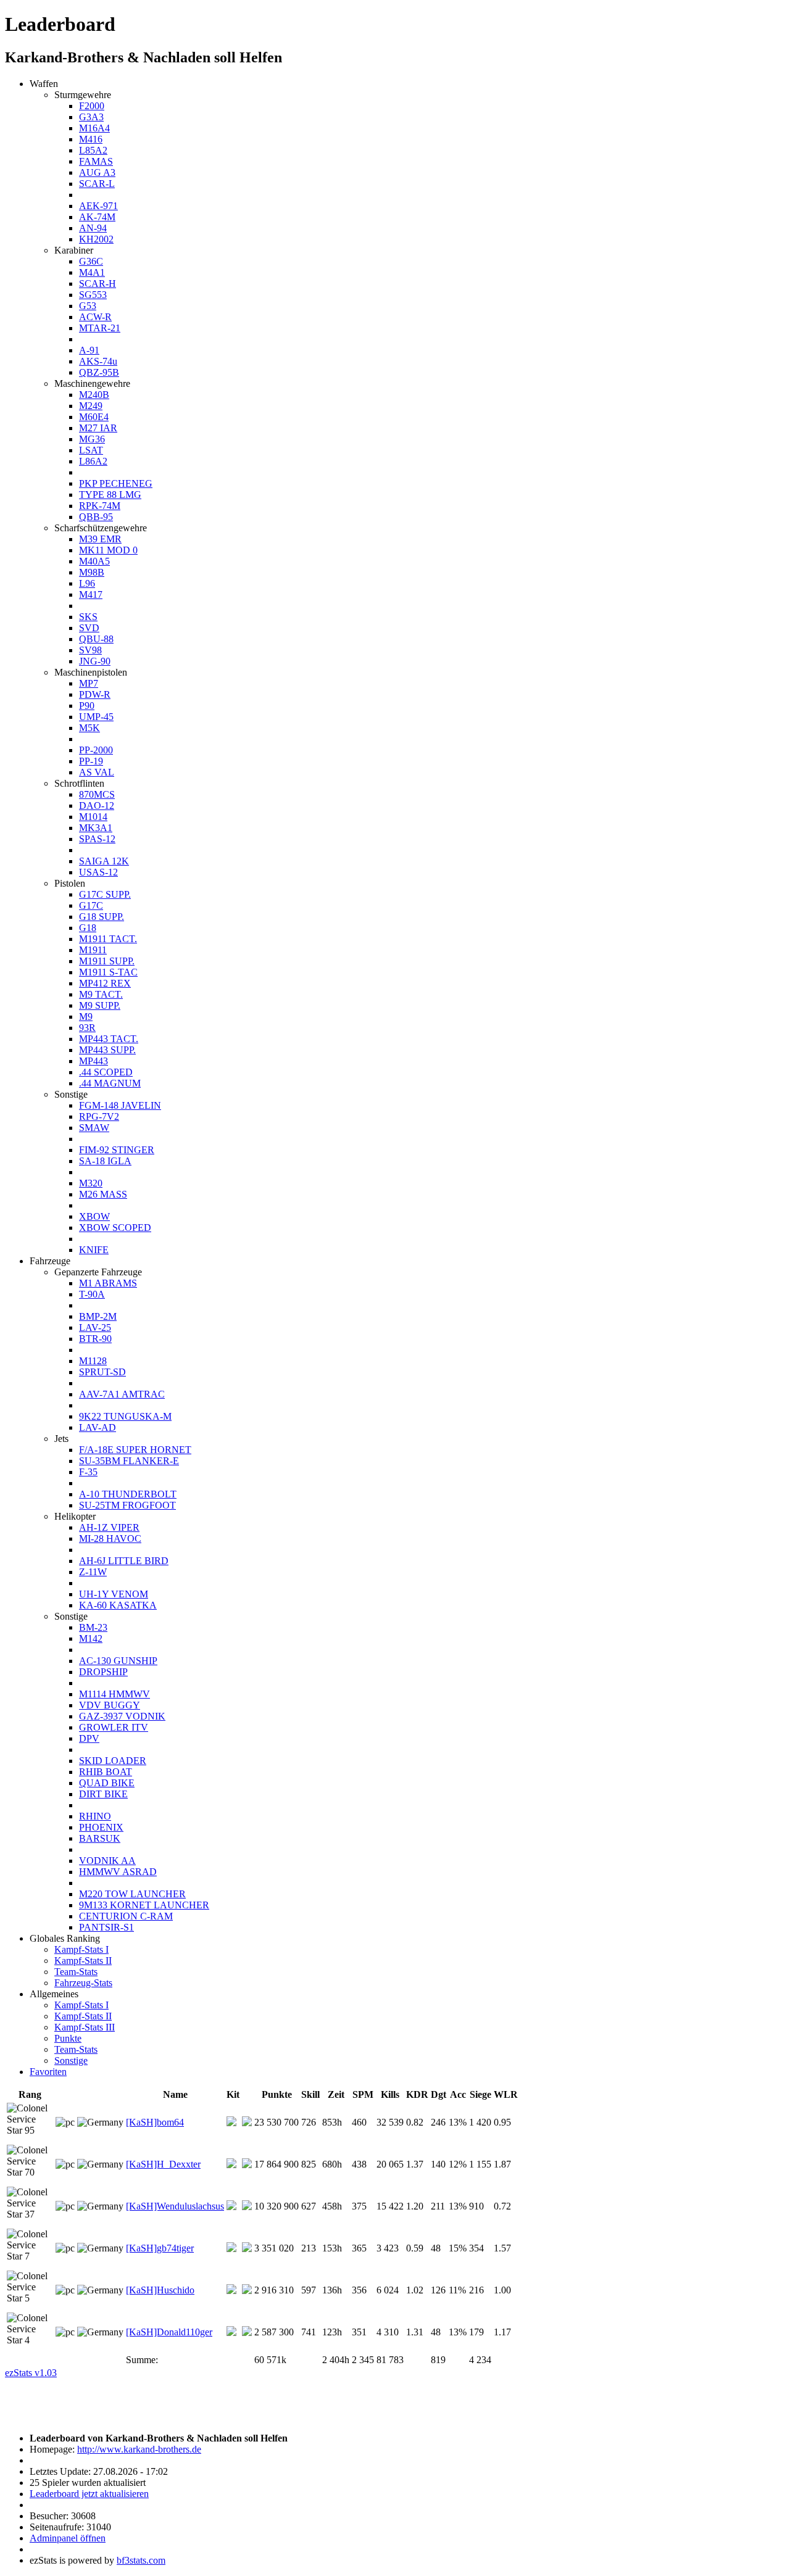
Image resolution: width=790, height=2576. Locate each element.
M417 (91, 594)
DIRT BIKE (103, 1794)
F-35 (88, 1472)
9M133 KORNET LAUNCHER (144, 1905)
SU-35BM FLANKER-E (129, 1461)
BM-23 (93, 1627)
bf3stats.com (141, 2560)
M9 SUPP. (100, 1005)
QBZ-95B (99, 372)
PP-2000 (96, 750)
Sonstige (71, 2060)
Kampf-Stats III (85, 2027)
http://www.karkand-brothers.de (139, 2449)
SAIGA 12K (104, 861)
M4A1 (92, 272)
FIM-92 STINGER (117, 1150)
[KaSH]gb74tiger (160, 2248)
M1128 (93, 1361)
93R (87, 1028)
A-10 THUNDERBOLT (128, 1494)
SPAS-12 (97, 839)
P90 (87, 706)
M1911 (93, 950)
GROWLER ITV (114, 1727)
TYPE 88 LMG (110, 495)
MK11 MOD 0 (108, 550)
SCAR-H (98, 284)
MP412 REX (105, 983)
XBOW (94, 1216)
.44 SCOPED (106, 1072)
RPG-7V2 (99, 1116)
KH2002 (96, 239)
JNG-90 (95, 661)
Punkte (68, 2038)
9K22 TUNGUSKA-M (125, 1416)
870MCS (97, 794)
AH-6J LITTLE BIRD (124, 1561)
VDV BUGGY (110, 1705)
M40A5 (94, 561)
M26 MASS (103, 1194)
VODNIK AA (107, 1861)
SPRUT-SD (102, 1372)
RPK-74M (100, 506)
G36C (91, 261)
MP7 (89, 683)
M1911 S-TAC (108, 972)
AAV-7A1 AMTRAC (122, 1394)
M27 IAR (98, 428)
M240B (94, 395)
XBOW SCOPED (115, 1228)
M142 (91, 1638)
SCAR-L (97, 184)
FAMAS (96, 161)
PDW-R (95, 694)
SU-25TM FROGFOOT (127, 1505)
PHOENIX (101, 1827)
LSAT (91, 450)
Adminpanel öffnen (68, 2538)
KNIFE (94, 1250)
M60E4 (94, 417)
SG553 (93, 295)
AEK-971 (98, 206)
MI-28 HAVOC (110, 1539)
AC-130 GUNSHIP (118, 1661)
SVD (89, 628)
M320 (91, 1183)
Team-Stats (76, 1972)
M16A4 (94, 128)
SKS (88, 617)
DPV (89, 1738)
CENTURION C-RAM (126, 1916)
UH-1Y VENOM (114, 1594)
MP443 (94, 1061)
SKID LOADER (113, 1761)
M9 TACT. (101, 994)
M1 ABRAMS (108, 1283)
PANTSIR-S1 (106, 1927)
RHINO (95, 1816)
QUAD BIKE (107, 1783)
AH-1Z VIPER (109, 1527)
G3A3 (91, 117)
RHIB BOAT (106, 1772)
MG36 (92, 439)
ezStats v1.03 (31, 2373)
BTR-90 (95, 1339)
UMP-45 (96, 717)
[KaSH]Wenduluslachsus (175, 2206)
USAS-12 (98, 872)
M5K (89, 728)
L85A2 (93, 150)
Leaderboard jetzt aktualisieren (89, 2494)
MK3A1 (96, 828)
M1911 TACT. (108, 939)
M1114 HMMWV (114, 1694)
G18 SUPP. (102, 917)
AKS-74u (98, 361)
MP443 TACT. (109, 1039)
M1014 (93, 817)
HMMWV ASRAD (118, 1872)
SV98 (90, 650)
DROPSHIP (103, 1672)
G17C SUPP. (105, 894)
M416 (91, 139)
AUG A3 (97, 172)
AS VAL (97, 772)
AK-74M (97, 217)
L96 (87, 583)
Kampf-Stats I (81, 1949)
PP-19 (91, 761)
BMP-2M (98, 1316)
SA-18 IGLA (105, 1161)
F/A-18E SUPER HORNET (135, 1450)
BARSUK (100, 1838)
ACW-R (95, 317)
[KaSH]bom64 (155, 2122)
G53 (88, 306)
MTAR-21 (100, 328)
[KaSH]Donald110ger (169, 2332)
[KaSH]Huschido (160, 2290)
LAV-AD (98, 1427)
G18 (88, 928)
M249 (91, 406)
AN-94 (93, 228)
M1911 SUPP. (107, 961)
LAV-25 (95, 1327)
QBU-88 (96, 639)
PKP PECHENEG (116, 483)
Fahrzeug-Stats (83, 1983)
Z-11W (93, 1572)
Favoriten (48, 2072)
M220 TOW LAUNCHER (132, 1894)
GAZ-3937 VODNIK (122, 1716)
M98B (92, 572)
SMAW (94, 1128)
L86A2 (93, 461)
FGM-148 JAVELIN (120, 1105)
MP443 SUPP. (107, 1050)
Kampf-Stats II (83, 1961)
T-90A (92, 1294)
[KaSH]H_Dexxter (163, 2164)
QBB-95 (96, 517)
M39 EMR (100, 539)
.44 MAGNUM (110, 1083)
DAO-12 (97, 806)
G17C (91, 905)
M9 (86, 1017)
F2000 (92, 106)
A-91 (89, 350)
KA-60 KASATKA (118, 1605)
